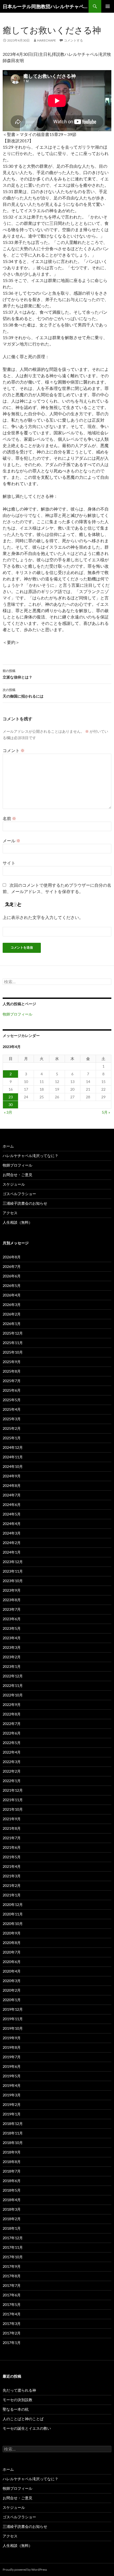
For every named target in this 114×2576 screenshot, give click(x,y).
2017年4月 (12, 2314)
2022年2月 (12, 1771)
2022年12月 (13, 1676)
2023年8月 (12, 1600)
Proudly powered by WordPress (25, 2570)
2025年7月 (12, 1381)
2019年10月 (13, 2028)
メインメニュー (108, 6)
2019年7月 (12, 2057)
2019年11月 (13, 2019)
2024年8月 (12, 1485)
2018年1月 (12, 2228)
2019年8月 (12, 2047)
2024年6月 (12, 1505)
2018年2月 (12, 2219)
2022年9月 (12, 1705)
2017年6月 (12, 2295)
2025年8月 (12, 1371)
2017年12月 (13, 2238)
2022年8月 (12, 1714)
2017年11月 (13, 2247)
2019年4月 (12, 2085)
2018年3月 (12, 2209)
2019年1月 (12, 2114)
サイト (9, 863)
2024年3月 (12, 1533)
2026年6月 (12, 1276)
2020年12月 (13, 1904)
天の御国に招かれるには (23, 693)
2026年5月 (12, 1285)
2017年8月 (12, 2276)
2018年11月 (13, 2133)
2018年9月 (12, 2152)
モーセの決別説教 (17, 2400)
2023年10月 (13, 1581)
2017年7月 (12, 2285)
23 (11, 1097)
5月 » (106, 1112)
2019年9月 (12, 2038)
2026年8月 (12, 1257)
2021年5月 (12, 1857)
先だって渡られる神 (19, 2390)
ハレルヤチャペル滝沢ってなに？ (30, 1156)
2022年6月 (12, 1733)
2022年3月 (12, 1762)
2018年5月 (12, 2190)
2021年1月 (12, 1895)
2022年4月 (12, 1752)
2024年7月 (12, 1495)
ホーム (8, 1146)
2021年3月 (12, 1876)
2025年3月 (12, 1419)
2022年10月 (13, 1695)
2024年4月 (12, 1524)
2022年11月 (13, 1685)
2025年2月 (12, 1428)
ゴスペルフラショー (19, 1194)
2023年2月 (12, 1657)
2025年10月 (13, 1352)
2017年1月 (12, 2343)
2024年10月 (13, 1466)
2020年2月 (12, 1990)
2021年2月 (12, 1885)
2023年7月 (12, 1609)
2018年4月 (12, 2200)
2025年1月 (12, 1438)
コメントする (73, 40)
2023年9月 (12, 1590)
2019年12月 (13, 2009)
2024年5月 (12, 1514)
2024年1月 (12, 1552)
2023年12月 (13, 1562)
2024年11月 (13, 1457)
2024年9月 (12, 1476)
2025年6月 (12, 1390)
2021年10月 (13, 1809)
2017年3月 (12, 2324)
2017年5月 (12, 2304)
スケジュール (14, 1184)
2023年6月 (12, 1619)
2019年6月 (12, 2066)
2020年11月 (13, 1914)
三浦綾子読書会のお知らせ (25, 1203)
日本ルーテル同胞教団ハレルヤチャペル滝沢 (46, 6)
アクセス (10, 1213)
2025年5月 (12, 1400)
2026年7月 (12, 1266)
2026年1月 (12, 1324)
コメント (14, 750)
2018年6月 (12, 2181)
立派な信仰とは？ (17, 674)
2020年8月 (12, 1943)
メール (12, 841)
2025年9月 (12, 1362)
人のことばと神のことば (23, 2419)
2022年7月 (12, 1724)
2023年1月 (12, 1666)
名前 (9, 818)
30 (11, 1105)
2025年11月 (13, 1343)
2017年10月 (13, 2257)
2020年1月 (12, 2000)
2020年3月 (12, 1981)
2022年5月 (12, 1743)
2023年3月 (12, 1647)
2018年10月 (13, 2143)
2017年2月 (12, 2333)
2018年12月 (13, 2124)
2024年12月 (13, 1447)
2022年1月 (12, 1781)
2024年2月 (12, 1543)
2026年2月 (12, 1314)
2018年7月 (12, 2171)
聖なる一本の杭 (16, 2409)
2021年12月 (13, 1790)
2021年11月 (13, 1800)
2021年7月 (12, 1838)
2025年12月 (13, 1333)
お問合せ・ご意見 (17, 1175)
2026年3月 (12, 1305)
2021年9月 (12, 1819)
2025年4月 (12, 1409)
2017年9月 (12, 2266)
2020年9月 (12, 1933)
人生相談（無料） (17, 1222)
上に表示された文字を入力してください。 (43, 917)
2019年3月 (12, 2095)
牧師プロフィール (17, 1014)
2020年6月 (12, 1962)
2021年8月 (12, 1828)
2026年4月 (12, 1295)
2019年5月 (12, 2076)
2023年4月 (12, 1638)
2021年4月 (12, 1866)
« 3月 (8, 1112)
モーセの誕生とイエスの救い (27, 2428)
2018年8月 (12, 2162)
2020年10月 (13, 1924)
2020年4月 (12, 1971)
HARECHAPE (47, 40)
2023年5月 (12, 1628)
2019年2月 (12, 2104)
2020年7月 (12, 1952)
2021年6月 (12, 1847)
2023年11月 (13, 1571)
